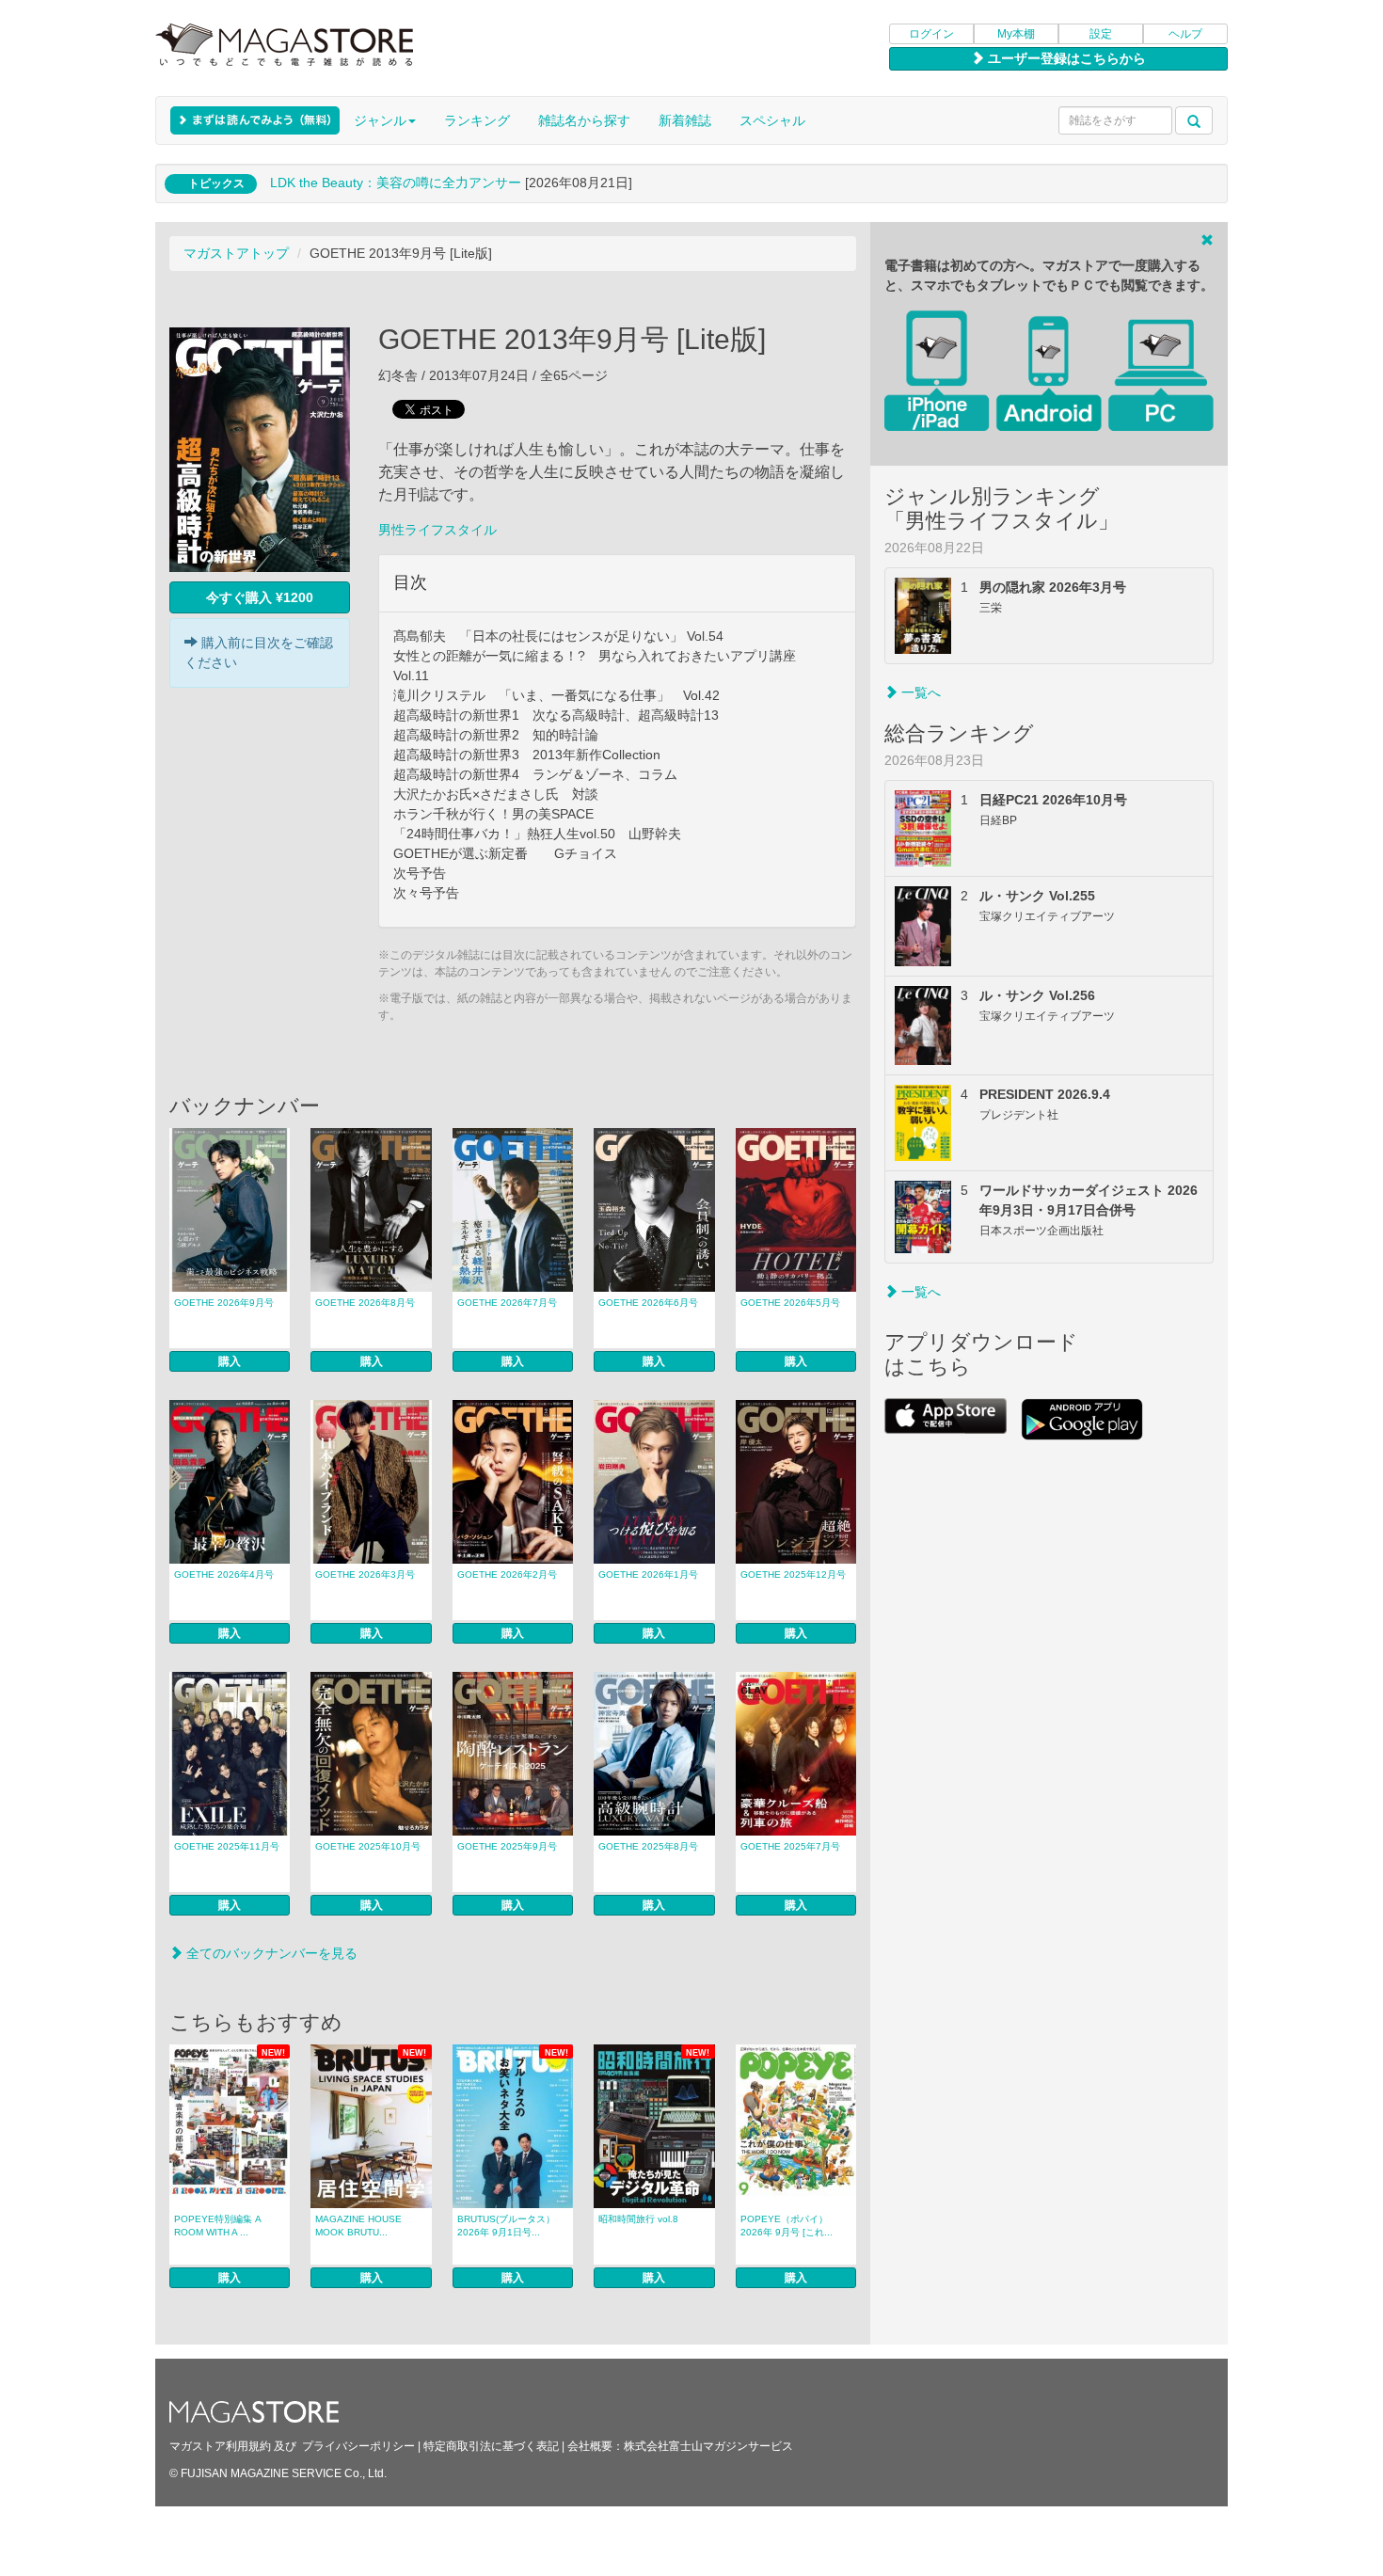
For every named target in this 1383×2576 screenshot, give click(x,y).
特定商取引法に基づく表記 (491, 2446)
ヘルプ (1185, 34)
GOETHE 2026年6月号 (648, 1303)
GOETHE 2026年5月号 (790, 1303)
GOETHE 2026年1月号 (648, 1574)
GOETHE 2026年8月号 (365, 1303)
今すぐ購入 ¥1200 (260, 597)
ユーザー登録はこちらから (1065, 58)
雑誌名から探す (584, 120)
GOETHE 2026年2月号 (507, 1574)
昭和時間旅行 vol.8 (638, 2219)
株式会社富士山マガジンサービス (708, 2446)
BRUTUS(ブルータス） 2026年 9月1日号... (506, 2226)
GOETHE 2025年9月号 (507, 1846)
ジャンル (380, 120)
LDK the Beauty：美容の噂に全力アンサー (396, 183)
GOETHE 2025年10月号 (368, 1846)
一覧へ (919, 692)
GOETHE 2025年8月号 (648, 1846)
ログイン (931, 34)
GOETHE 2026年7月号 (507, 1303)
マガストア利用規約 (220, 2446)
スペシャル (772, 120)
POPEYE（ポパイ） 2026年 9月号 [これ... (787, 2226)
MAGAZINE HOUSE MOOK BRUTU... (358, 2226)
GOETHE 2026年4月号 (224, 1574)
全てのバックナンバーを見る (270, 1953)
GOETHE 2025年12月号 (793, 1574)
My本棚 (1016, 34)
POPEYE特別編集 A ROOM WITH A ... (218, 2226)
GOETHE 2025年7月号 (790, 1846)
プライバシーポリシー (358, 2446)
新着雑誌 (685, 120)
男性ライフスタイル (437, 530)
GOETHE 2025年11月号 (227, 1846)
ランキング (477, 120)
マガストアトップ (236, 253)
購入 (230, 1361)
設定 (1101, 34)
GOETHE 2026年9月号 (224, 1303)
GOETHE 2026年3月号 (365, 1574)
